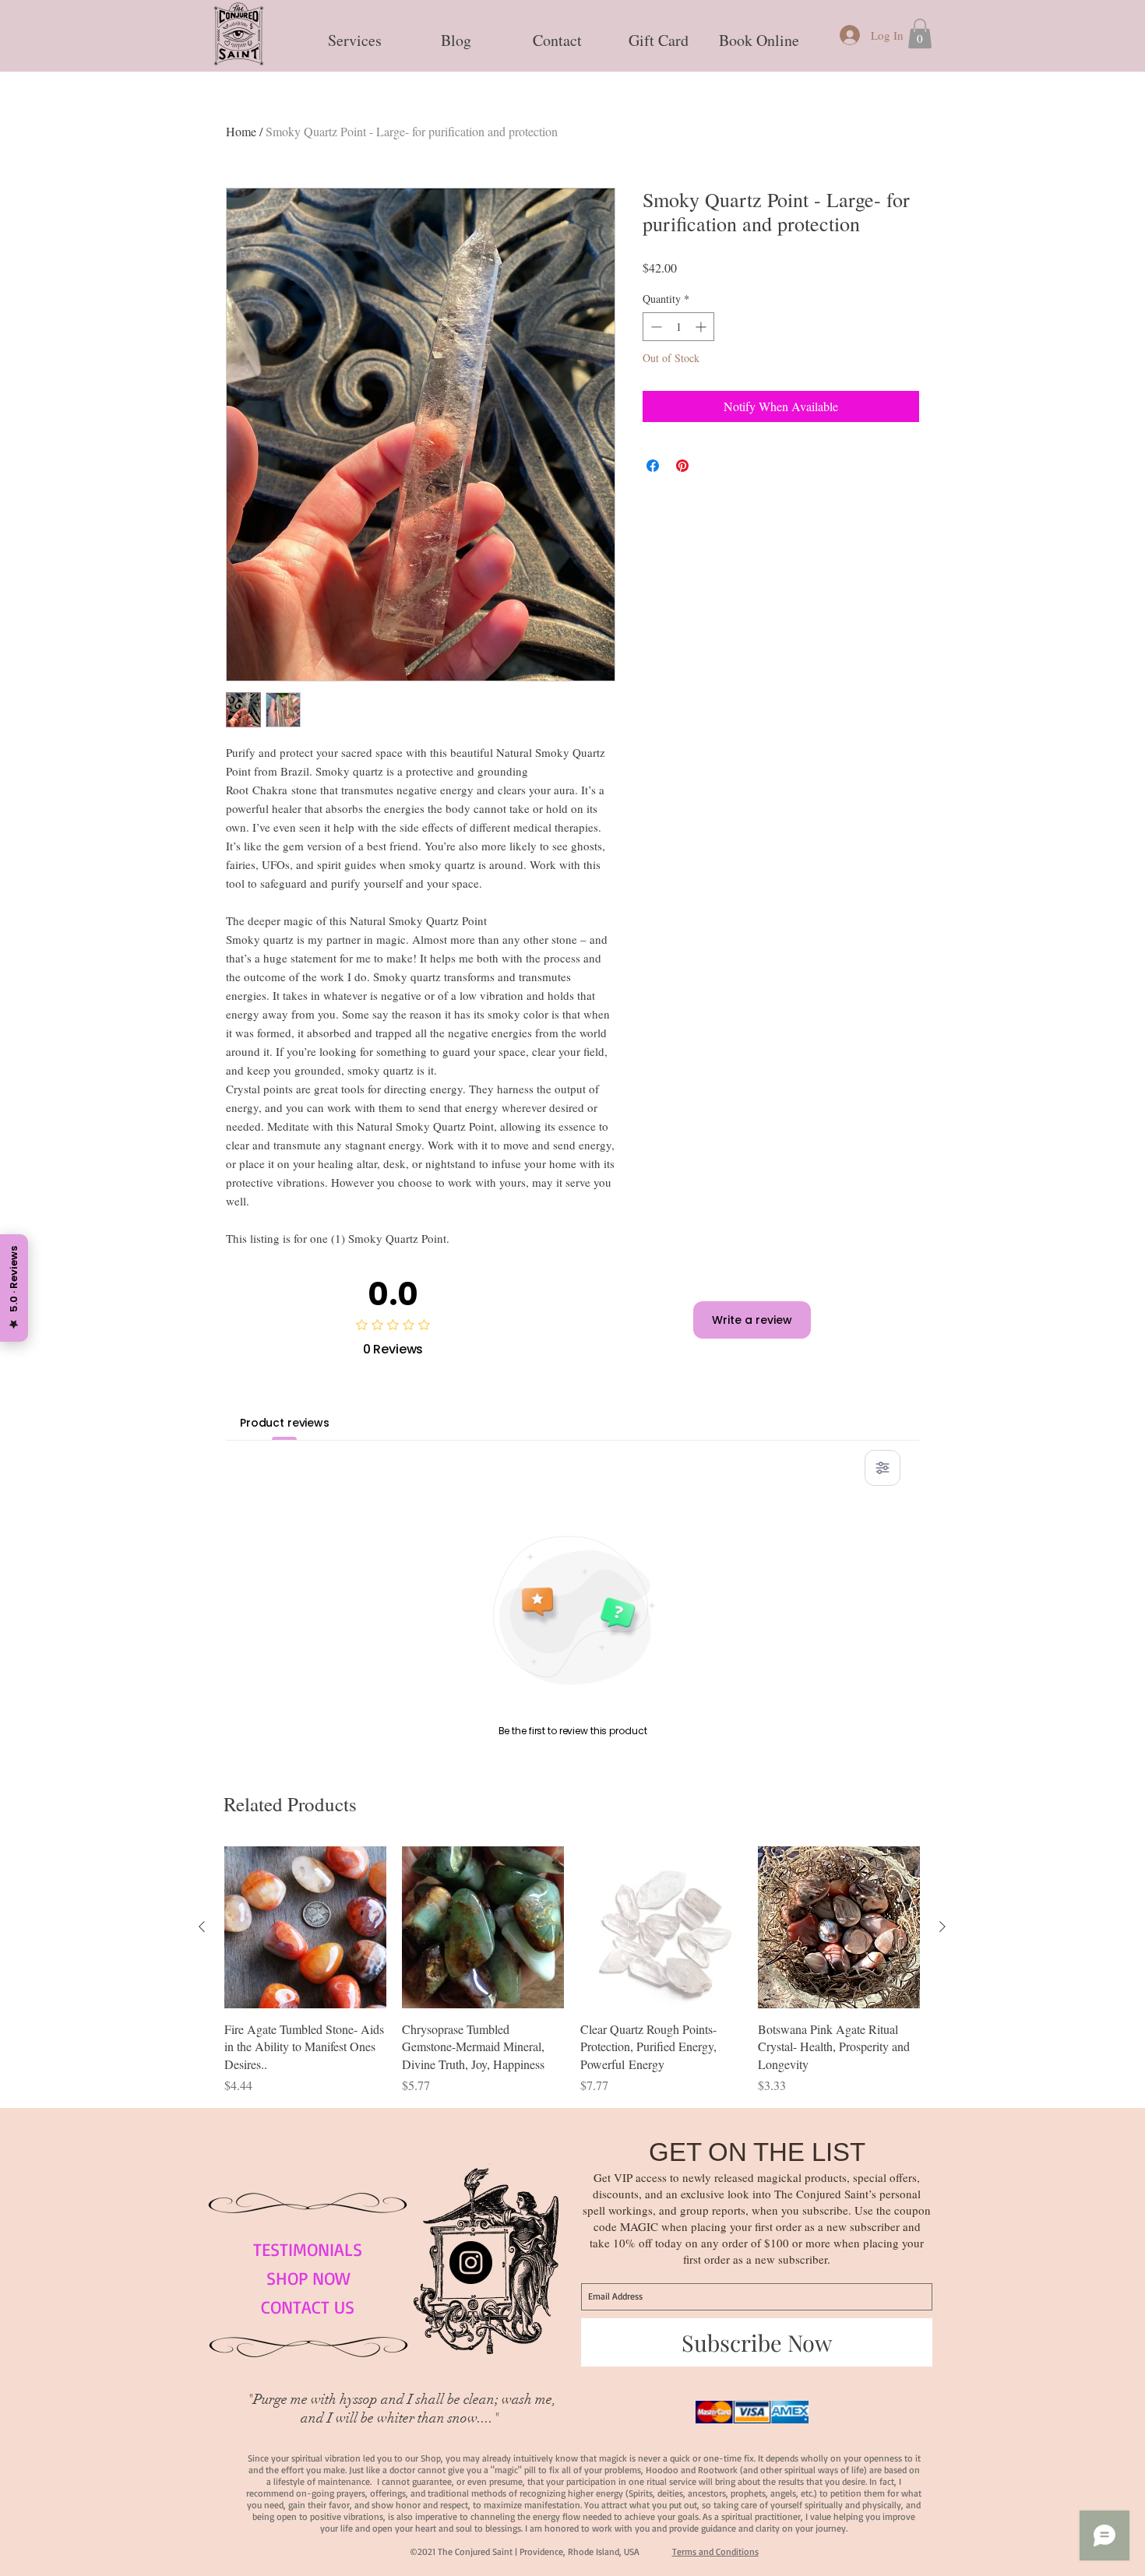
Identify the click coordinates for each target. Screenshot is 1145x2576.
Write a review (752, 1320)
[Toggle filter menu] (883, 1468)
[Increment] (702, 327)
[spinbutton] (678, 327)
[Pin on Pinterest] (682, 466)
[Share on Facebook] (653, 466)
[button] (354, 33)
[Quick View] (305, 1927)
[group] (572, 1971)
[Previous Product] (202, 1927)
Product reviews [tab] (285, 1423)
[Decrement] (655, 327)
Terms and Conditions (715, 2551)
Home (241, 131)
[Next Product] (942, 1927)
